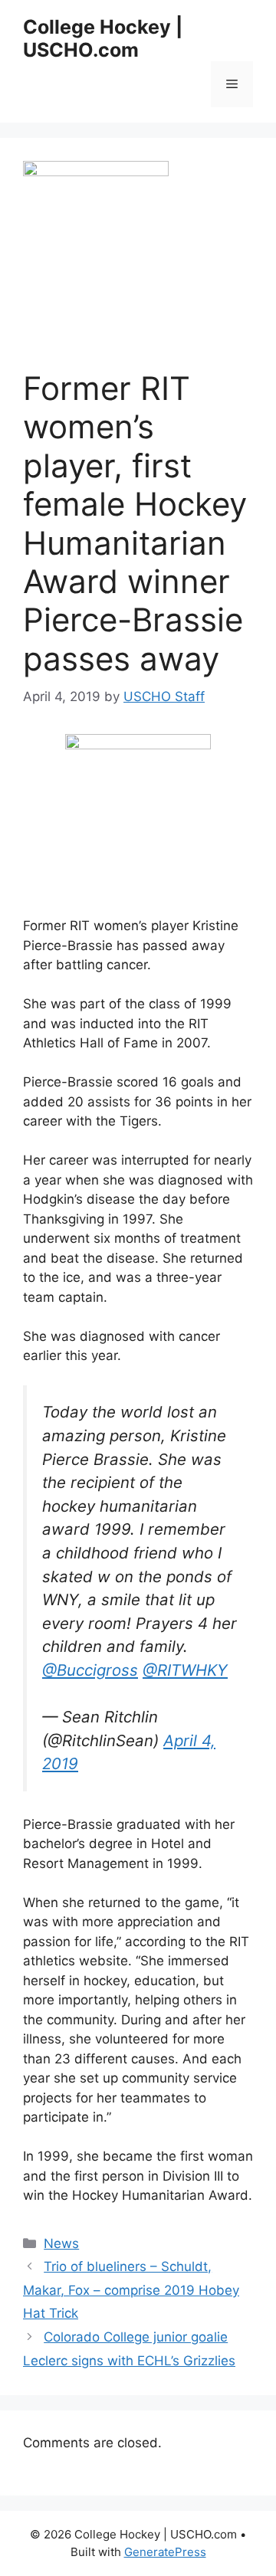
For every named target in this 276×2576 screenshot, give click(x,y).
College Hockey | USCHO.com (103, 38)
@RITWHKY (185, 1670)
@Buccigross (90, 1670)
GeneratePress (165, 2552)
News (61, 2243)
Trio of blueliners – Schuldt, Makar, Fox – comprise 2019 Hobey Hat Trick (131, 2290)
